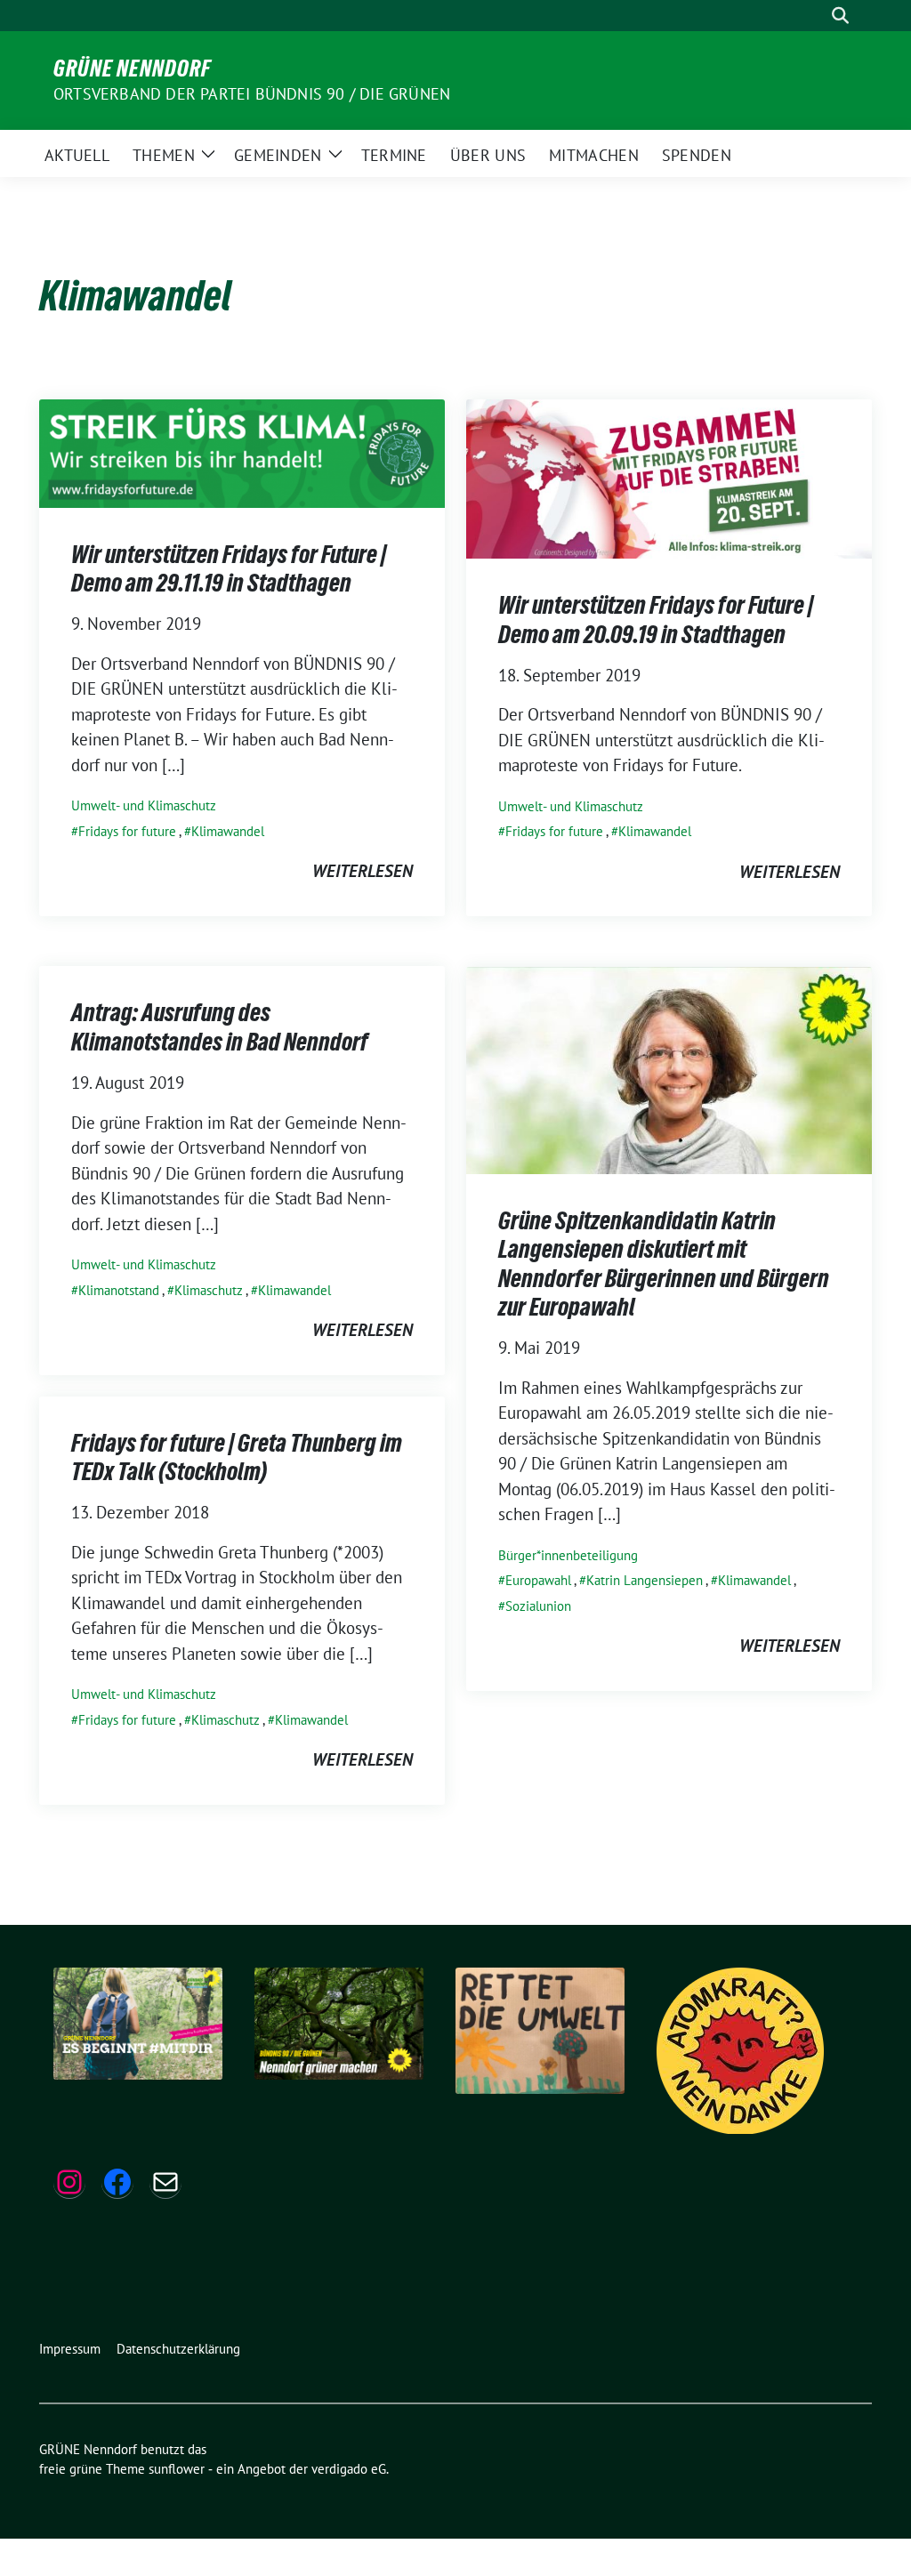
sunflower (177, 2469)
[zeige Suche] (840, 16)
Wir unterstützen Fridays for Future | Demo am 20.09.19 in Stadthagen (656, 619)
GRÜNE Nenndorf (132, 68)
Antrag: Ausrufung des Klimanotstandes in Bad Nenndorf (220, 1026)
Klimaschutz (209, 1290)
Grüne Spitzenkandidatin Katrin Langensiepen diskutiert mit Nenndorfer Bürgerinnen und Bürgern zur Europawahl (664, 1264)
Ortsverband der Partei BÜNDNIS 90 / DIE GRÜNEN (252, 94)
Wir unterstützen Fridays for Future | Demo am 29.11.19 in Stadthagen (229, 568)
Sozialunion (538, 1606)
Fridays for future (127, 831)
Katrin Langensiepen (645, 1580)
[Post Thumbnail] (242, 452)
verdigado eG (349, 2469)
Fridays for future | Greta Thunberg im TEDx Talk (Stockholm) (237, 1457)
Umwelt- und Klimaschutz (144, 805)
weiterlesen (363, 871)
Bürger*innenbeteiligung (568, 1555)
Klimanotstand (119, 1290)
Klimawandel (228, 831)
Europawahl (538, 1580)
